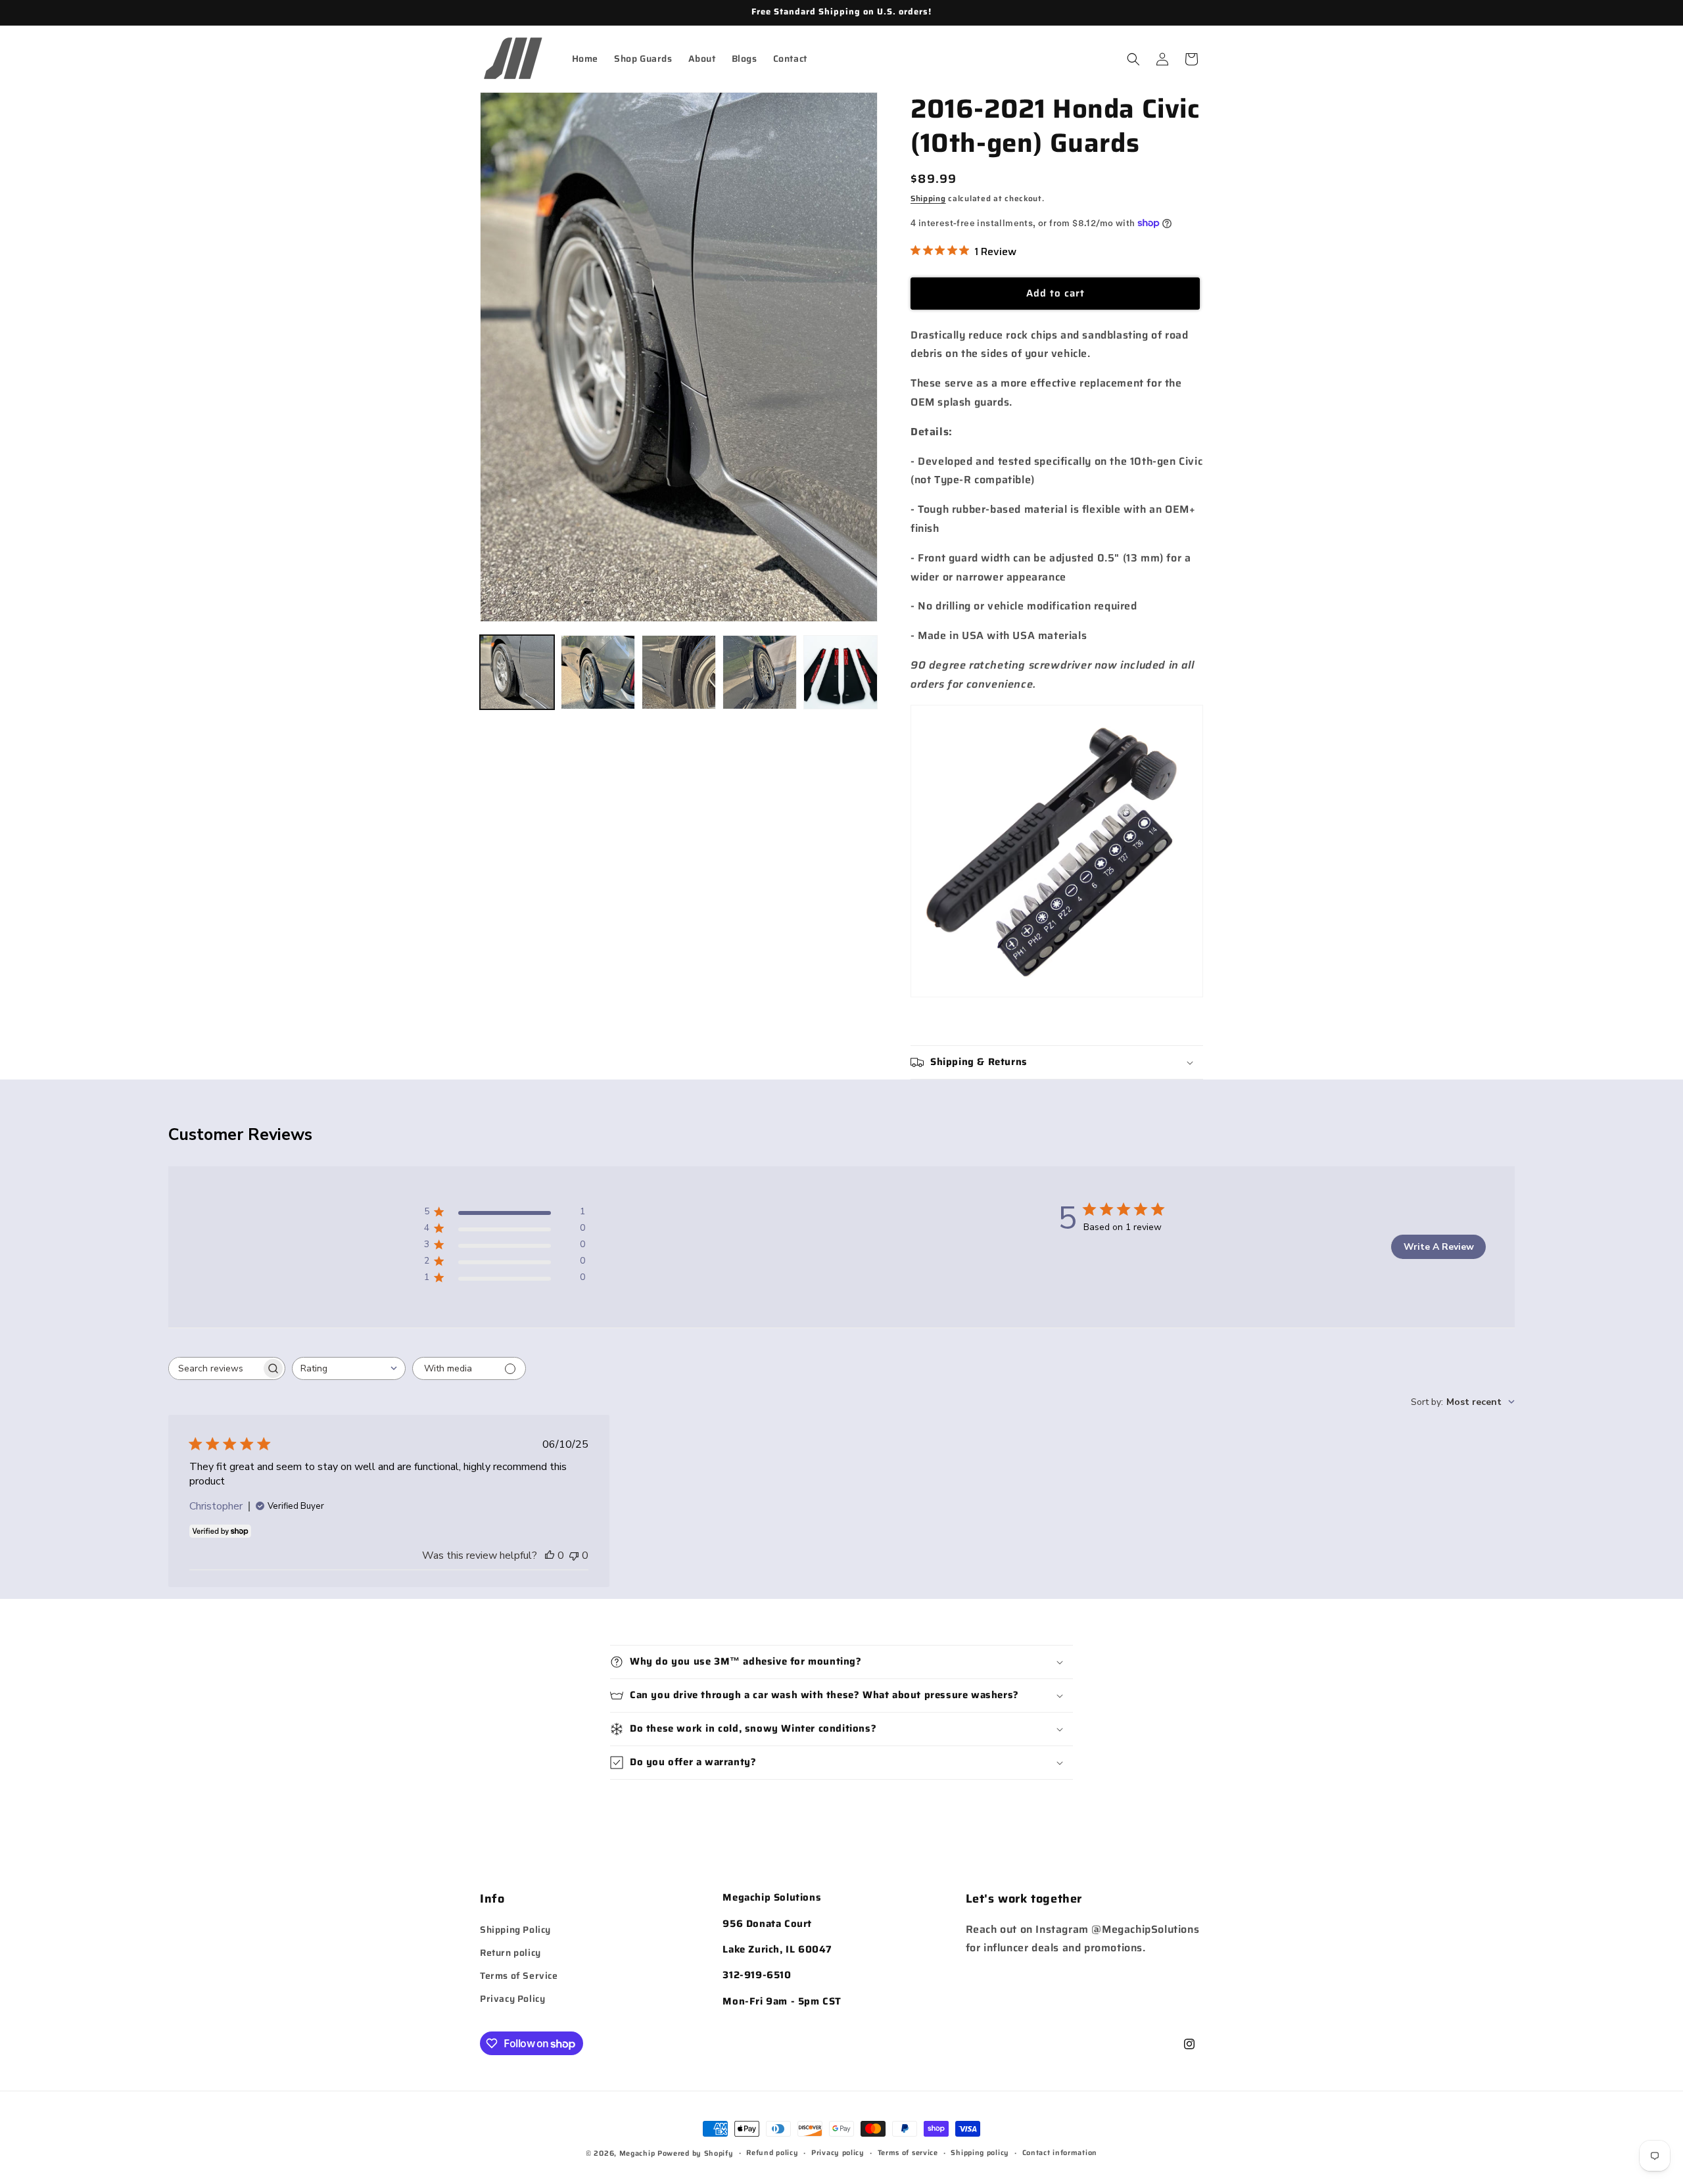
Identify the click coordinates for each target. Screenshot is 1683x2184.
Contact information (1060, 2153)
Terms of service (908, 2153)
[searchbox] (215, 1368)
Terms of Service (519, 1976)
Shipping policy (980, 2153)
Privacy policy (838, 2153)
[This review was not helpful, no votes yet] (574, 1555)
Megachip (637, 2153)
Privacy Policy (512, 1999)
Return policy (510, 1953)
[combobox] (349, 1368)
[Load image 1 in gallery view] (517, 672)
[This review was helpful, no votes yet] (550, 1555)
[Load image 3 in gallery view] (679, 672)
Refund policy (772, 2153)
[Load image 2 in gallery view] (598, 672)
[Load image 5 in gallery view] (841, 672)
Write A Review (1439, 1247)
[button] (1133, 59)
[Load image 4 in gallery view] (760, 672)
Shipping (928, 198)
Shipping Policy (515, 1929)
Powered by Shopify (696, 2153)
